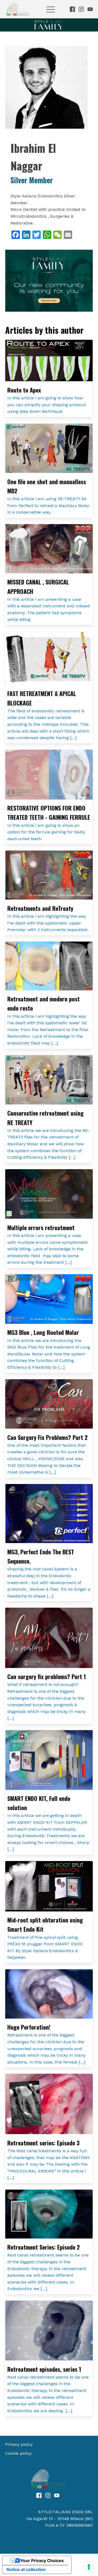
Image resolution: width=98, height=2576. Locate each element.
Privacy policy (19, 2444)
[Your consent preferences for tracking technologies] (89, 2567)
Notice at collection (26, 2569)
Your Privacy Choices (42, 2561)
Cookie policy (18, 2453)
